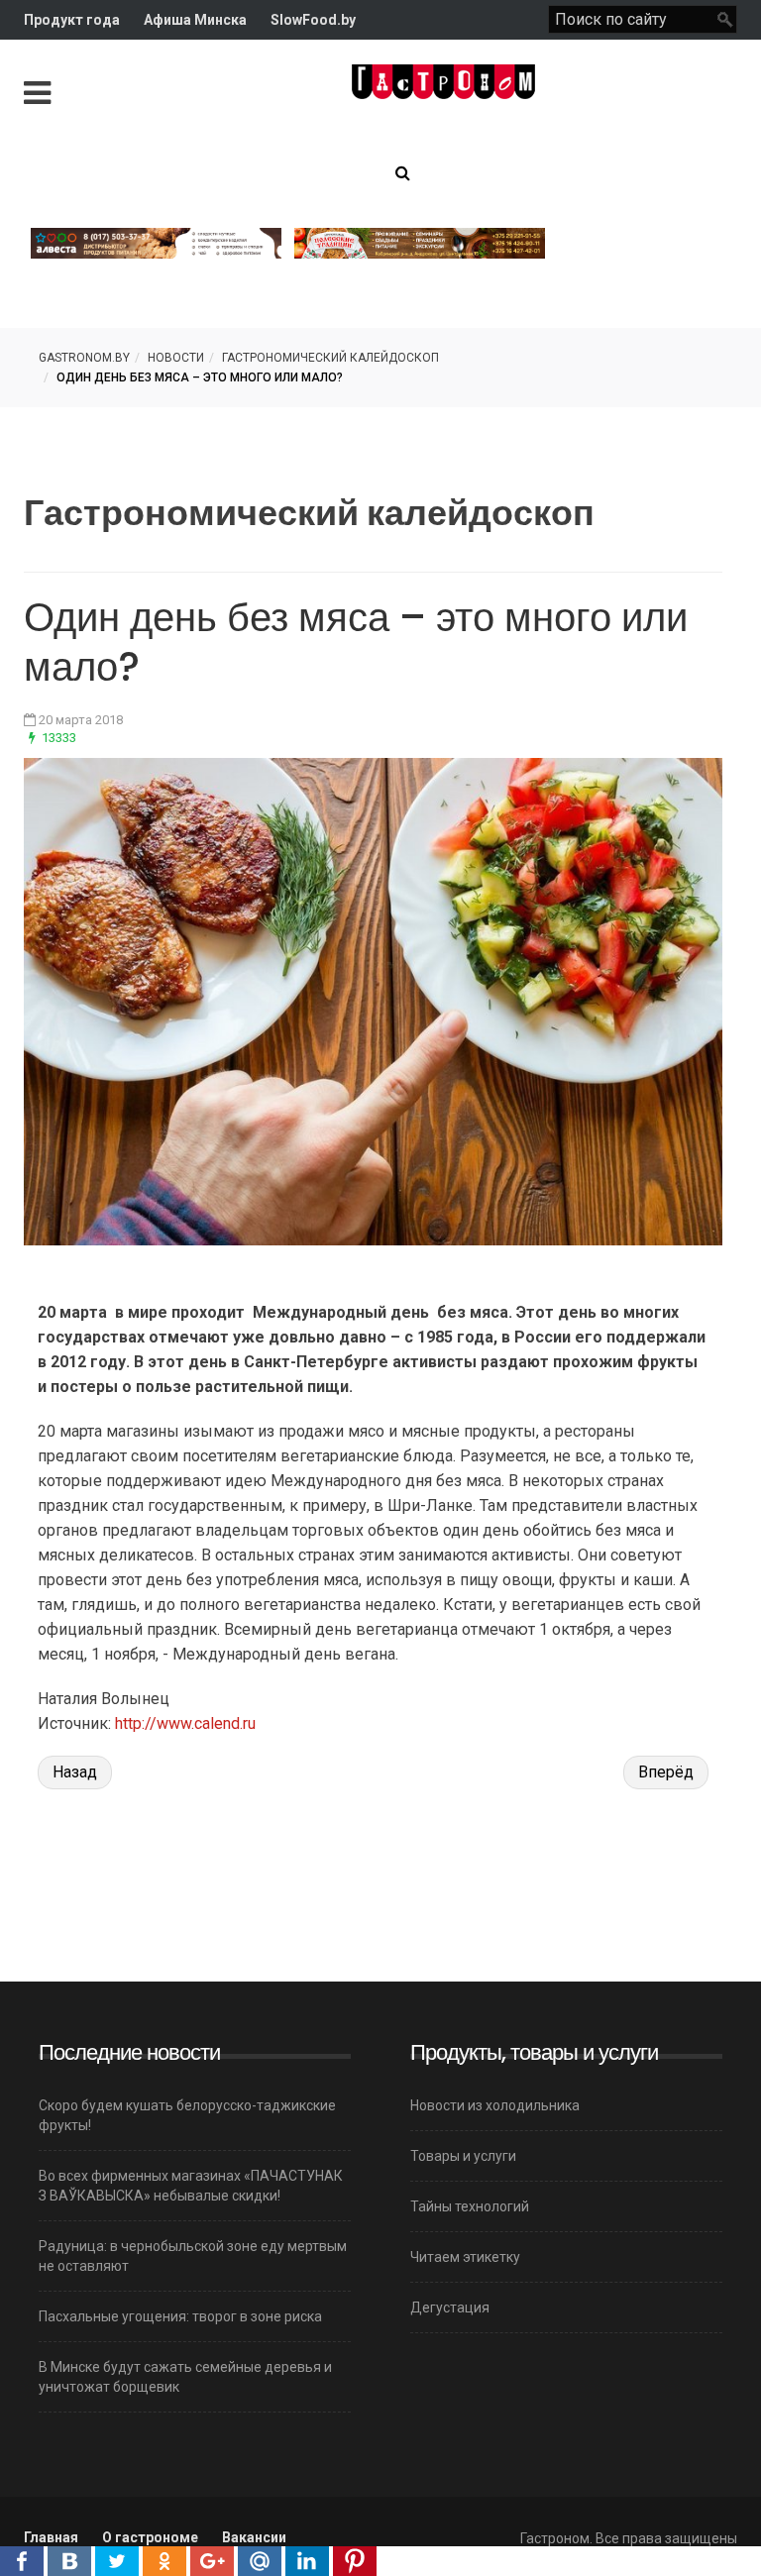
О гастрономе (150, 2537)
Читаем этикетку (465, 2257)
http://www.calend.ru (185, 1723)
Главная (51, 2537)
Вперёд (666, 1772)
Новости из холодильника (495, 2105)
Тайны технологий (470, 2206)
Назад (75, 1772)
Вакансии (254, 2537)
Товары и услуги (463, 2156)
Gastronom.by (84, 358)
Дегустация (450, 2308)
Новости (176, 358)
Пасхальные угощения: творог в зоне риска (180, 2316)
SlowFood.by (313, 20)
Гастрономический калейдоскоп (330, 358)
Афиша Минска (195, 20)
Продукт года (72, 20)
